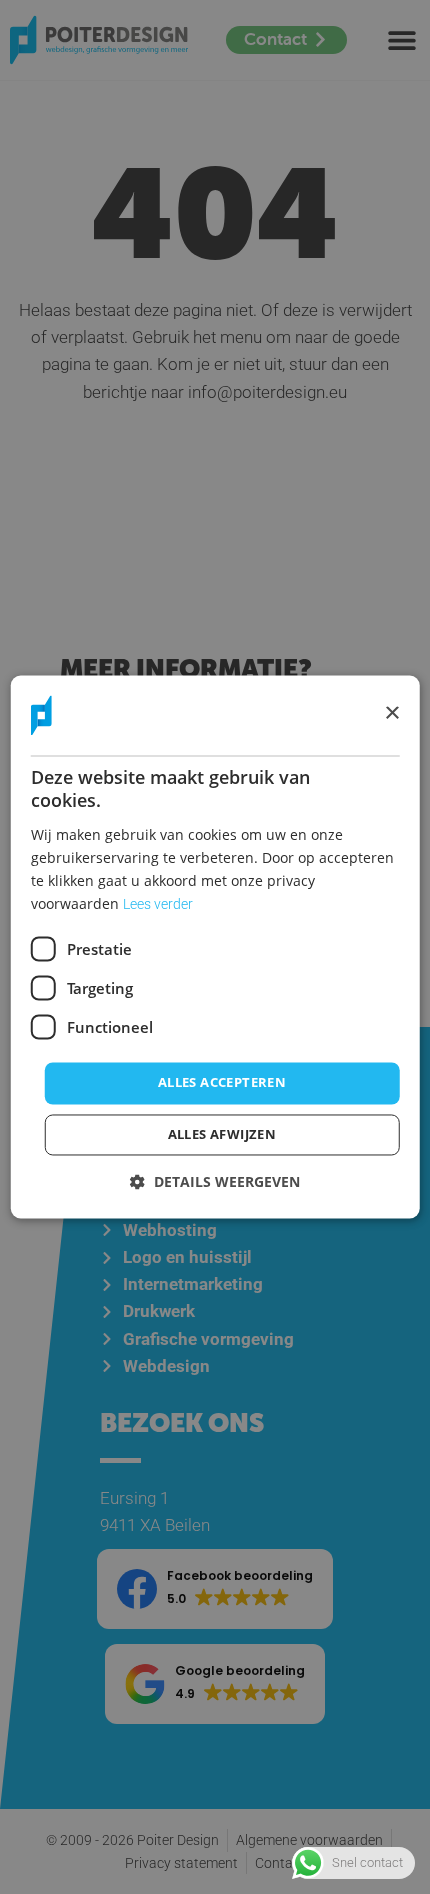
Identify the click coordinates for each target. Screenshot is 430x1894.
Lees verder (158, 905)
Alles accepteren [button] (222, 1083)
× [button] (391, 714)
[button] (215, 1182)
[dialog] (215, 946)
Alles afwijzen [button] (222, 1135)
